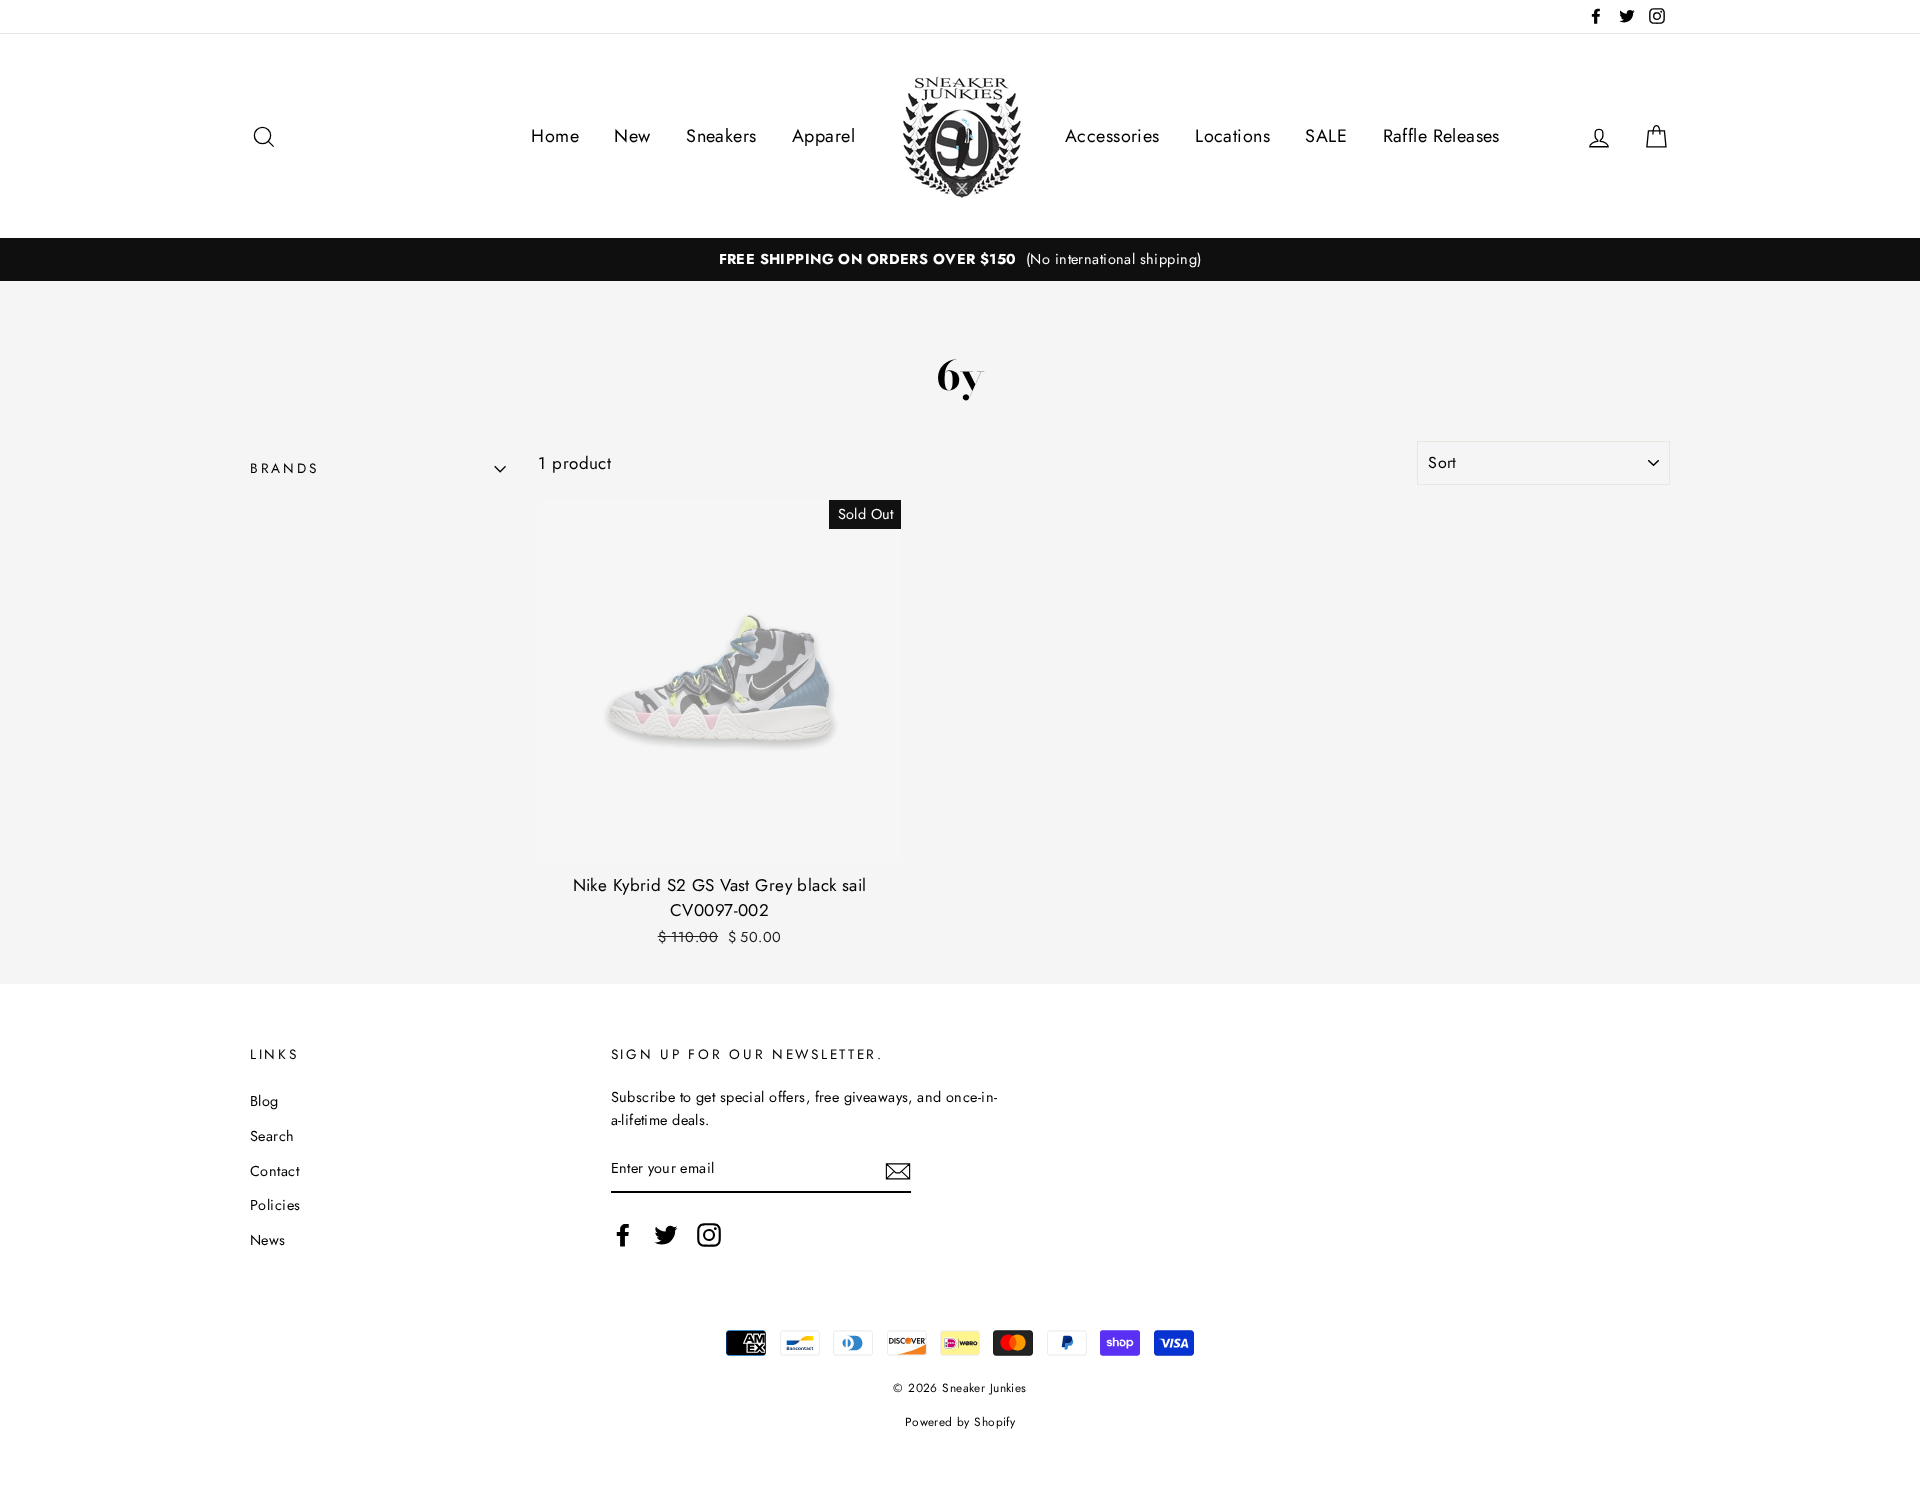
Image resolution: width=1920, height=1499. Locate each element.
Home (555, 136)
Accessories (1112, 136)
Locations (1232, 136)
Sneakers (721, 136)
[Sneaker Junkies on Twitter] (666, 1235)
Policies (275, 1205)
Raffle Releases (1441, 136)
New (632, 136)
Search (272, 1136)
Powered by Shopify (960, 1421)
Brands (284, 468)
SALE (1326, 136)
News (268, 1240)
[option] (960, 259)
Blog (264, 1101)
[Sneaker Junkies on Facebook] (623, 1235)
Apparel (823, 136)
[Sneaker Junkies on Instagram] (709, 1235)
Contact (274, 1171)
